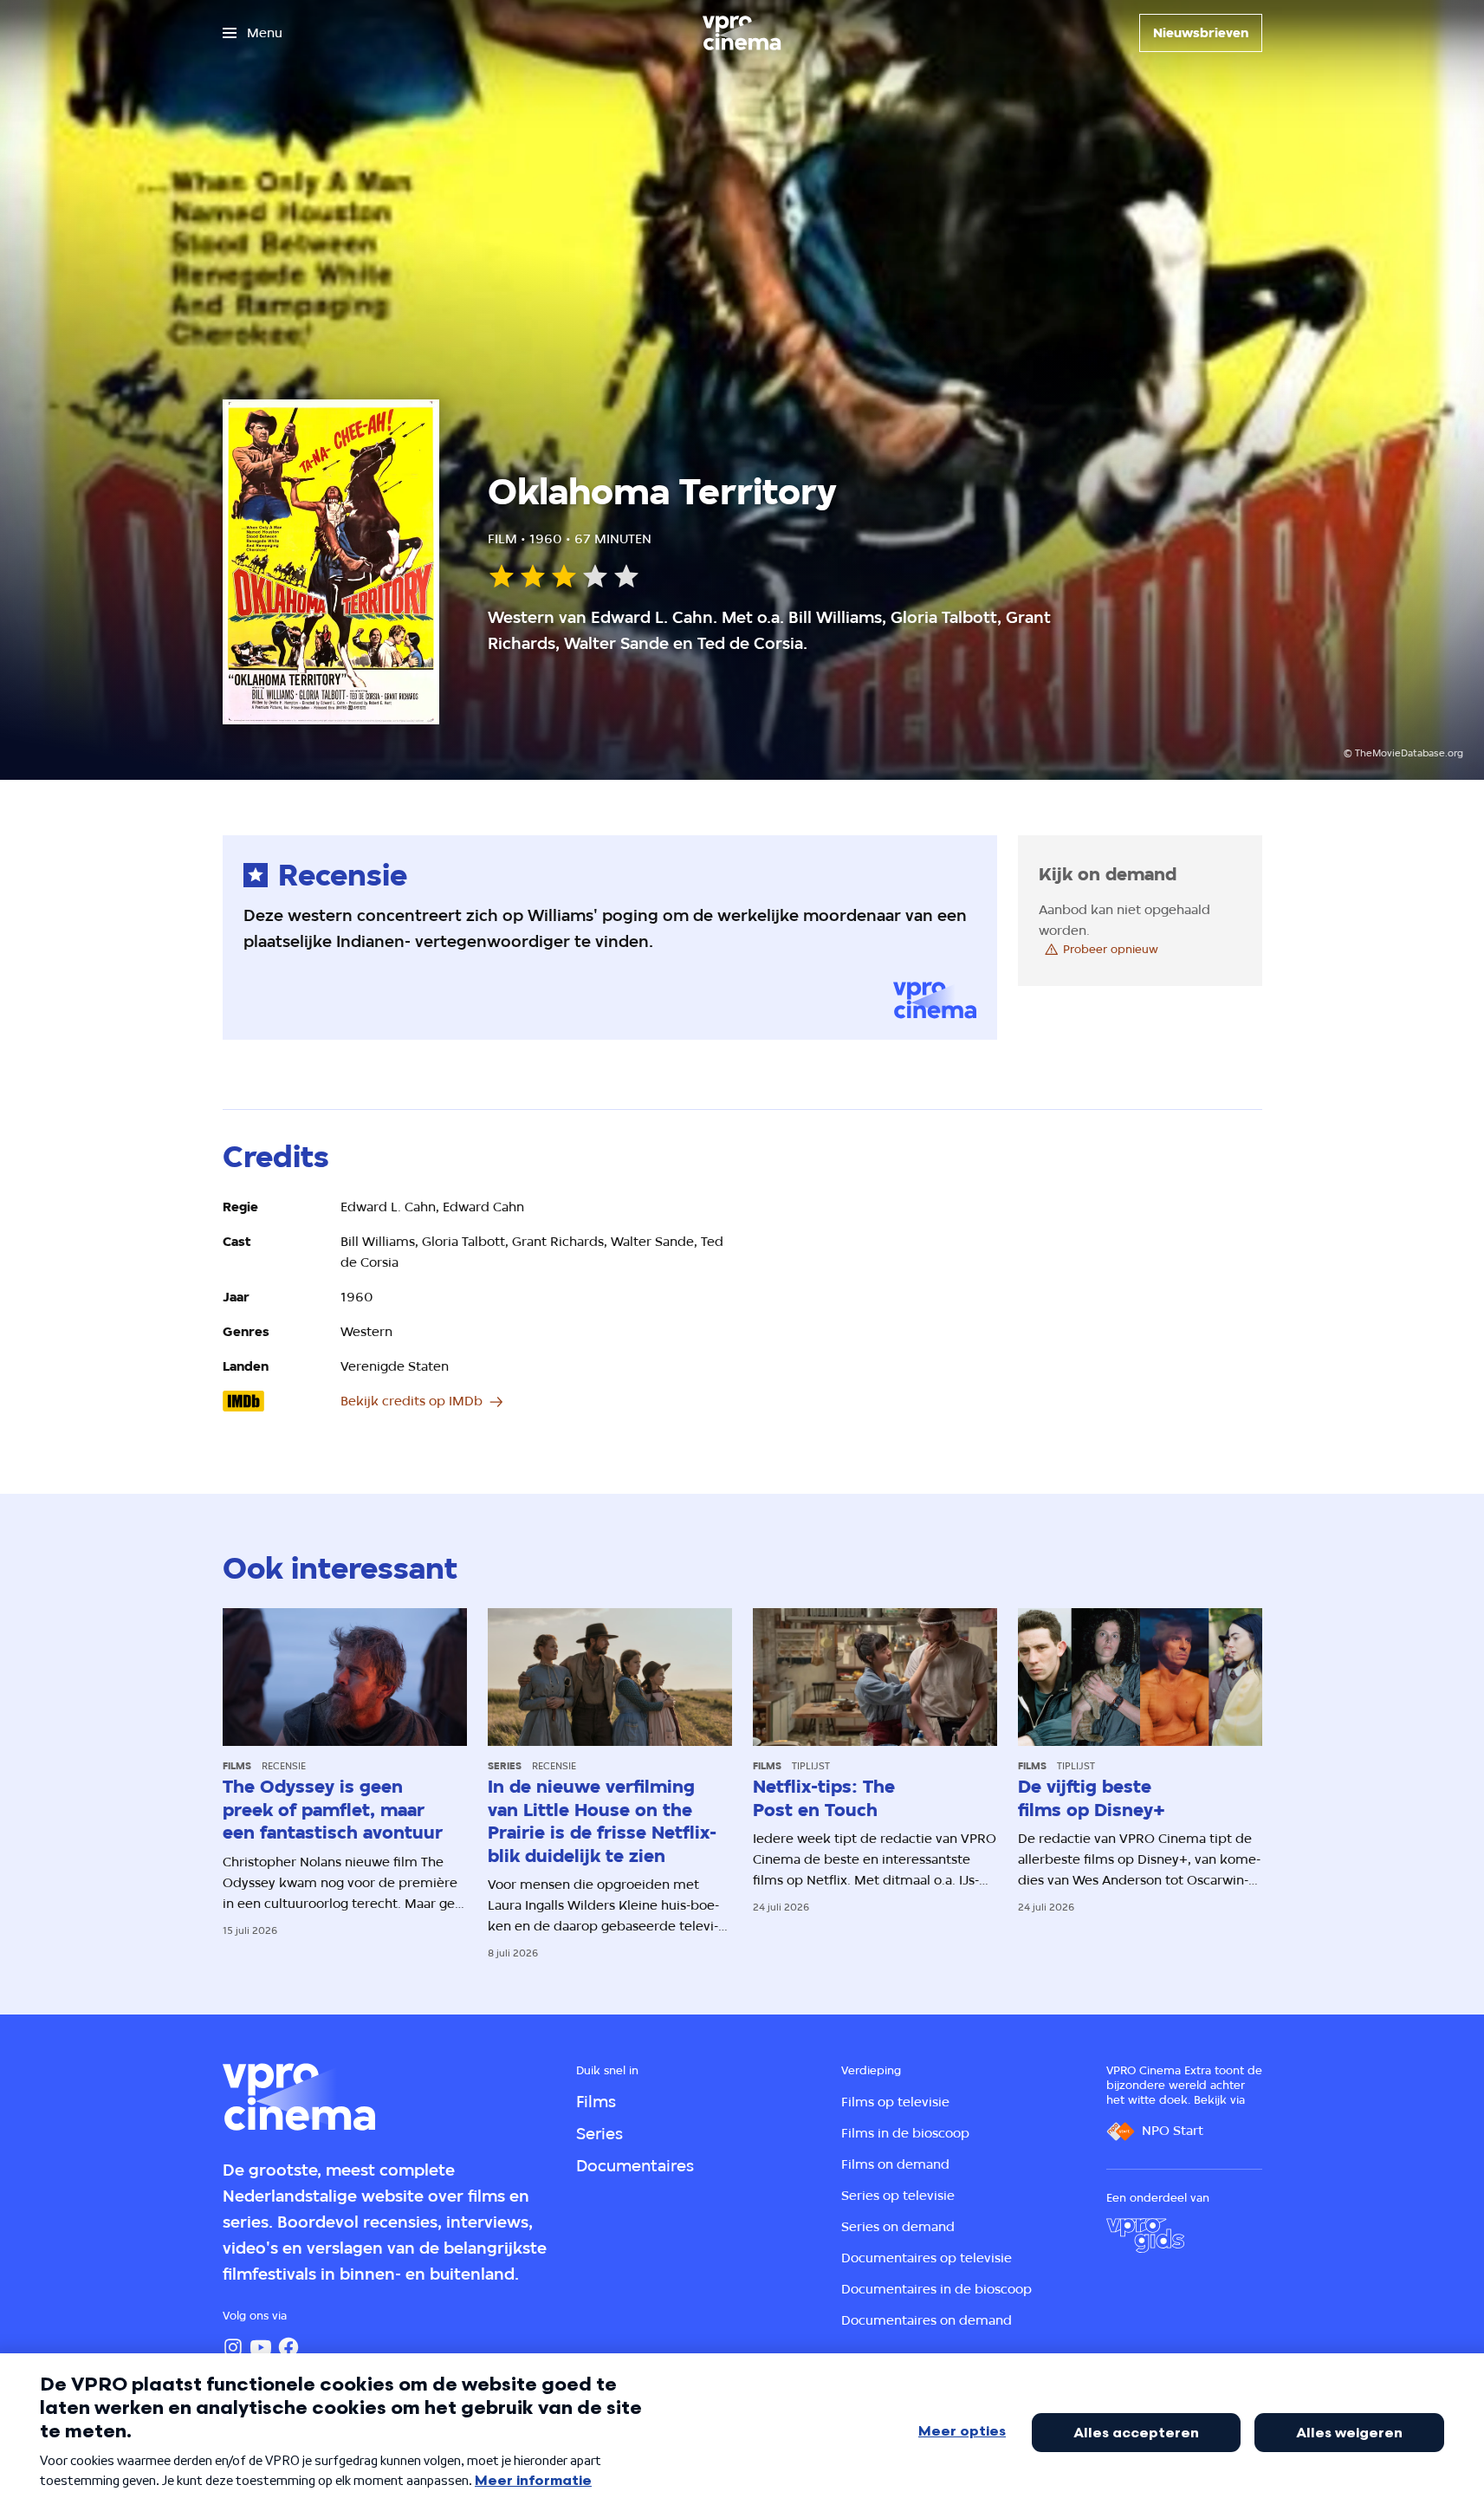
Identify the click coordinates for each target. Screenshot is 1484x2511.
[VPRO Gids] (1145, 2235)
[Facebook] (288, 2347)
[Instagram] (233, 2347)
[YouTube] (261, 2347)
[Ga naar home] (742, 33)
